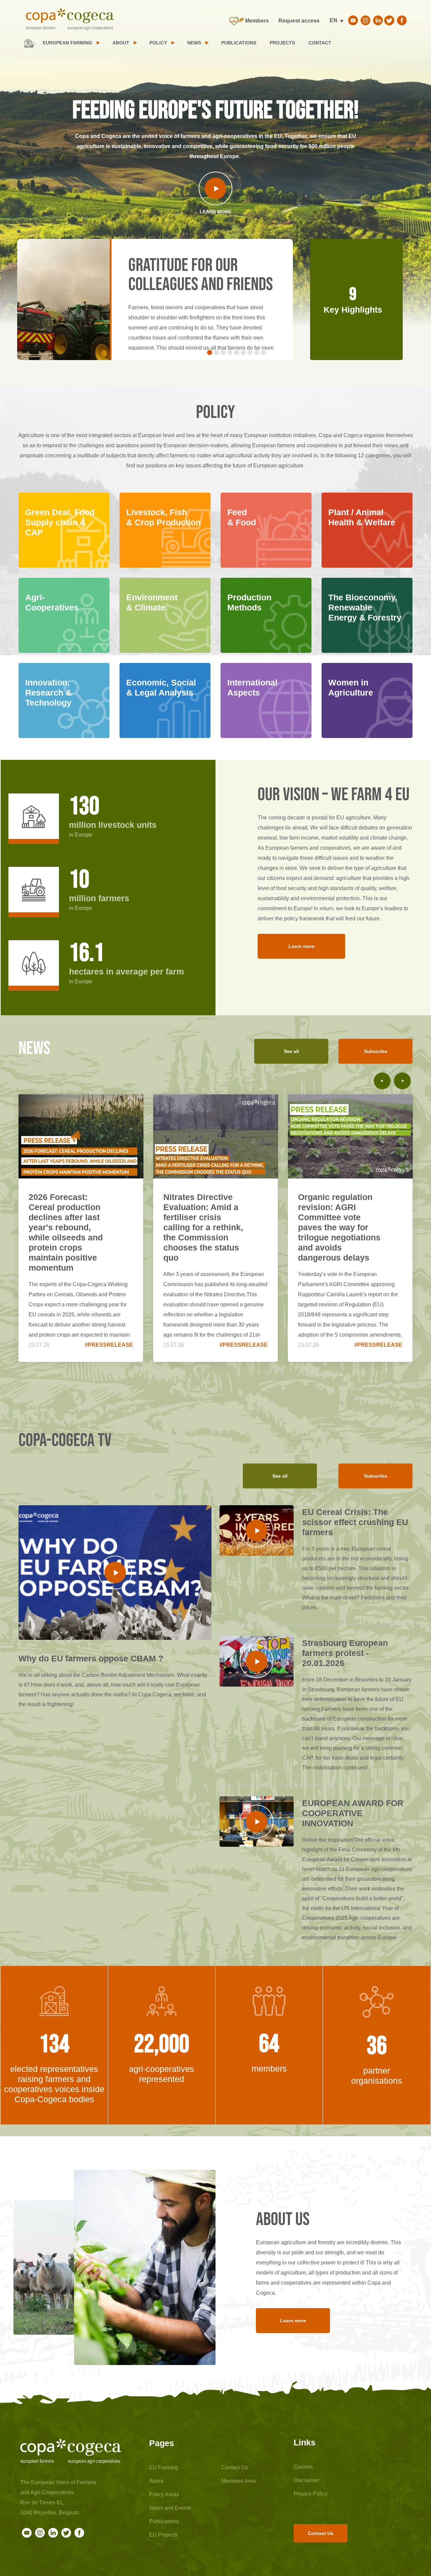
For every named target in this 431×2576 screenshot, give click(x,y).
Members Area (239, 2481)
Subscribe (376, 1051)
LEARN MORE (215, 212)
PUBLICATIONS (239, 43)
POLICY (158, 43)
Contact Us (235, 2467)
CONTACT (320, 43)
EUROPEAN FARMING (68, 43)
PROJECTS (282, 43)
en (334, 20)
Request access (299, 21)
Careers (303, 2467)
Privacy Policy (311, 2494)
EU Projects (163, 2535)
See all (291, 1051)
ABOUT (121, 43)
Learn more (302, 946)
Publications (164, 2521)
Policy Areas (164, 2494)
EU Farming (164, 2467)
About (156, 2481)
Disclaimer (306, 2480)
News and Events (170, 2508)
